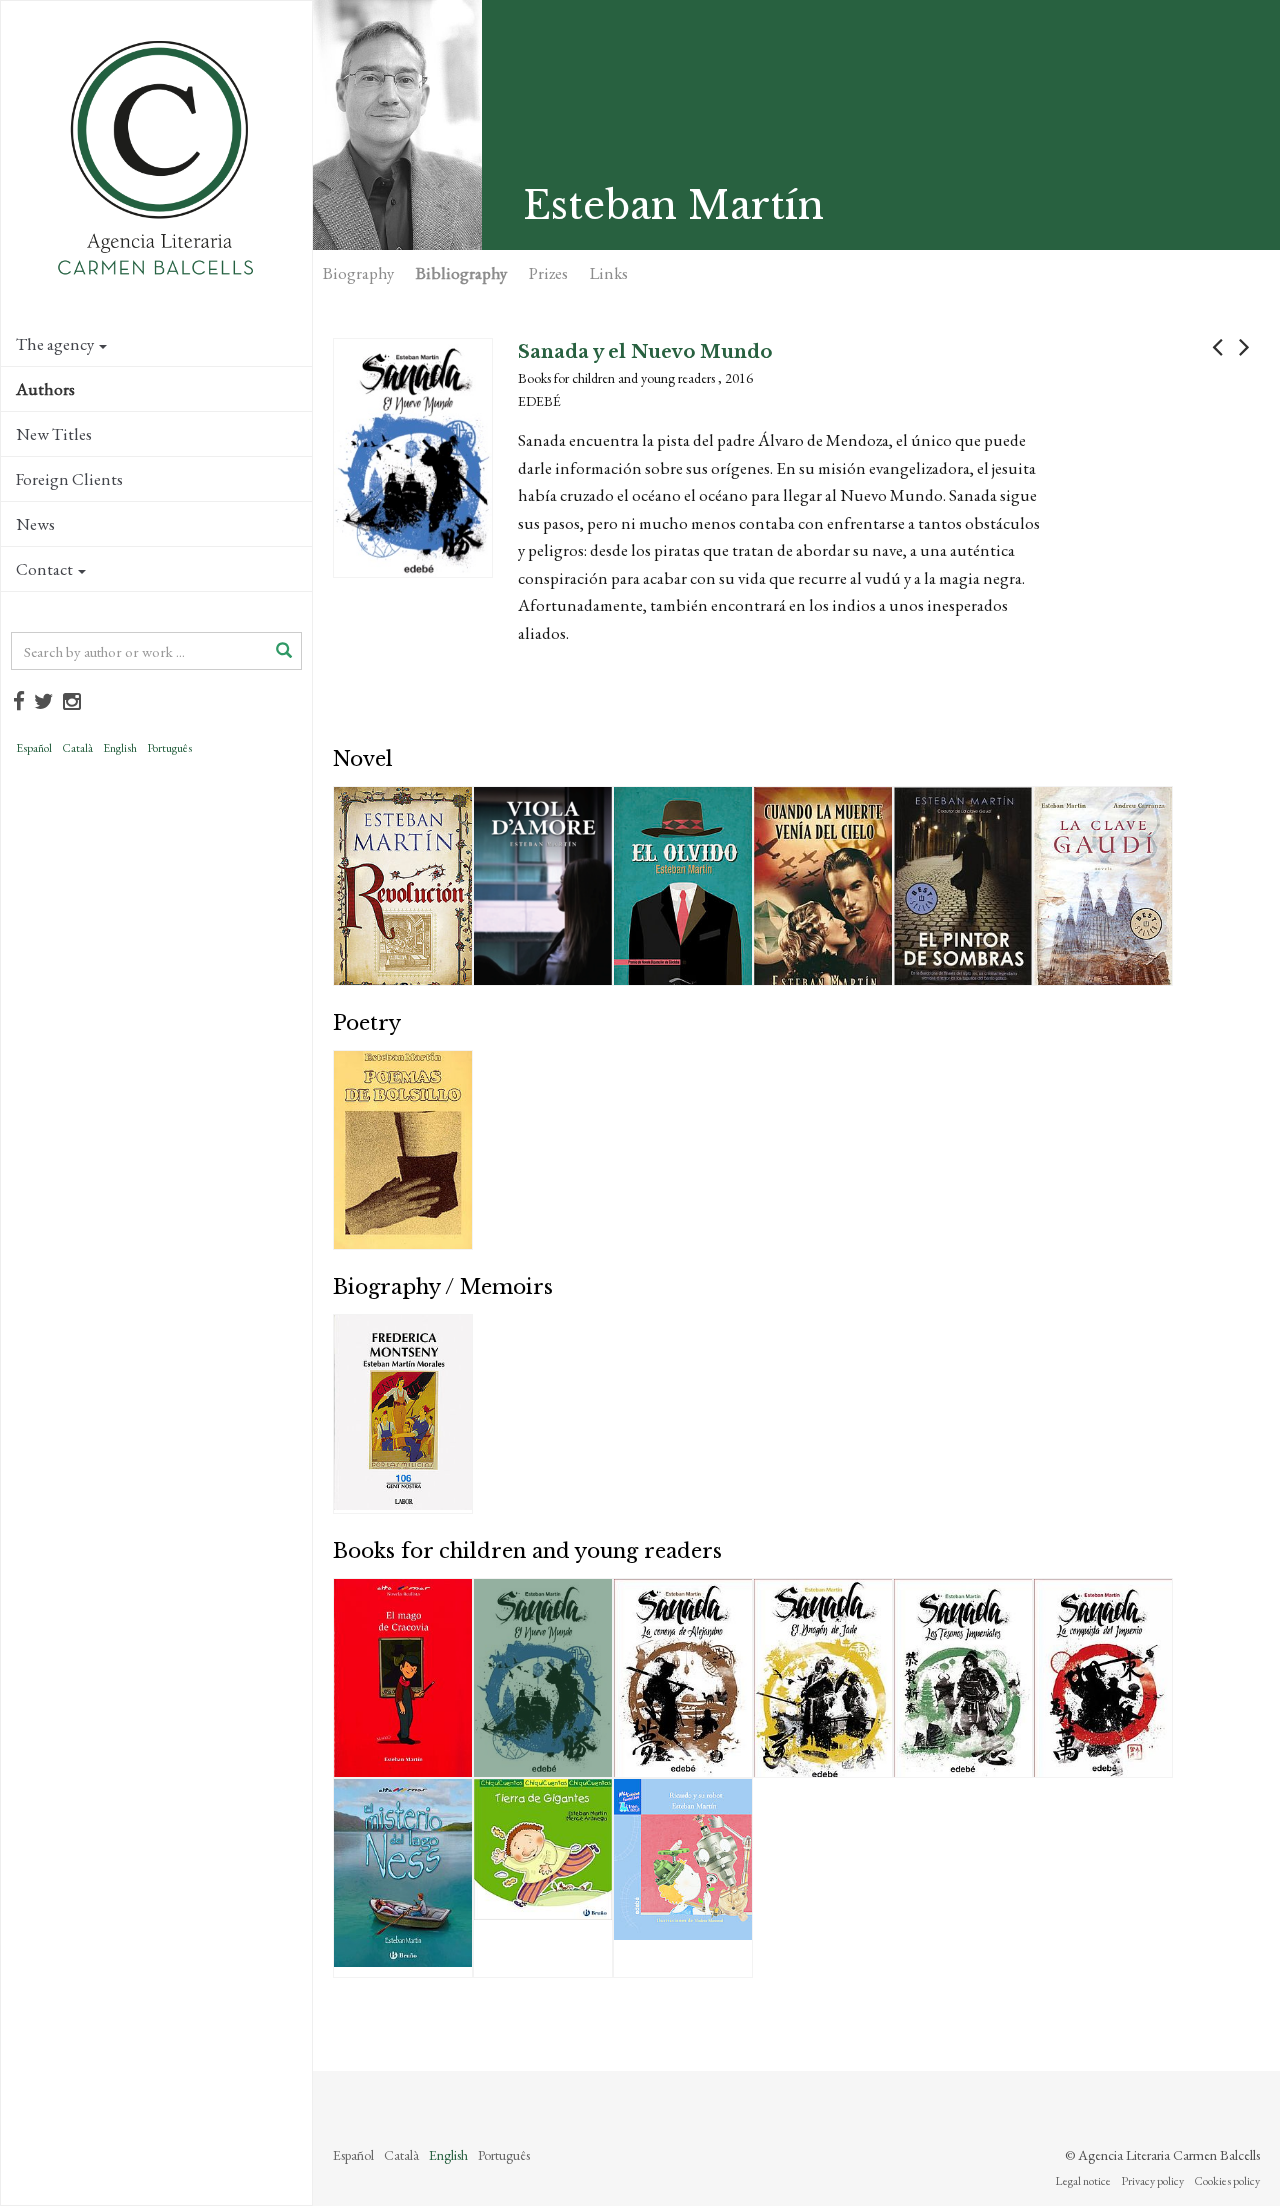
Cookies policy (1227, 2181)
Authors (45, 389)
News (35, 524)
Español (34, 748)
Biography (358, 273)
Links (609, 273)
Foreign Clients (69, 479)
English (120, 748)
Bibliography (461, 273)
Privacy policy (1152, 2181)
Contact (44, 569)
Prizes (548, 273)
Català (77, 748)
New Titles (54, 434)
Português (169, 748)
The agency (55, 344)
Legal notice (1083, 2181)
